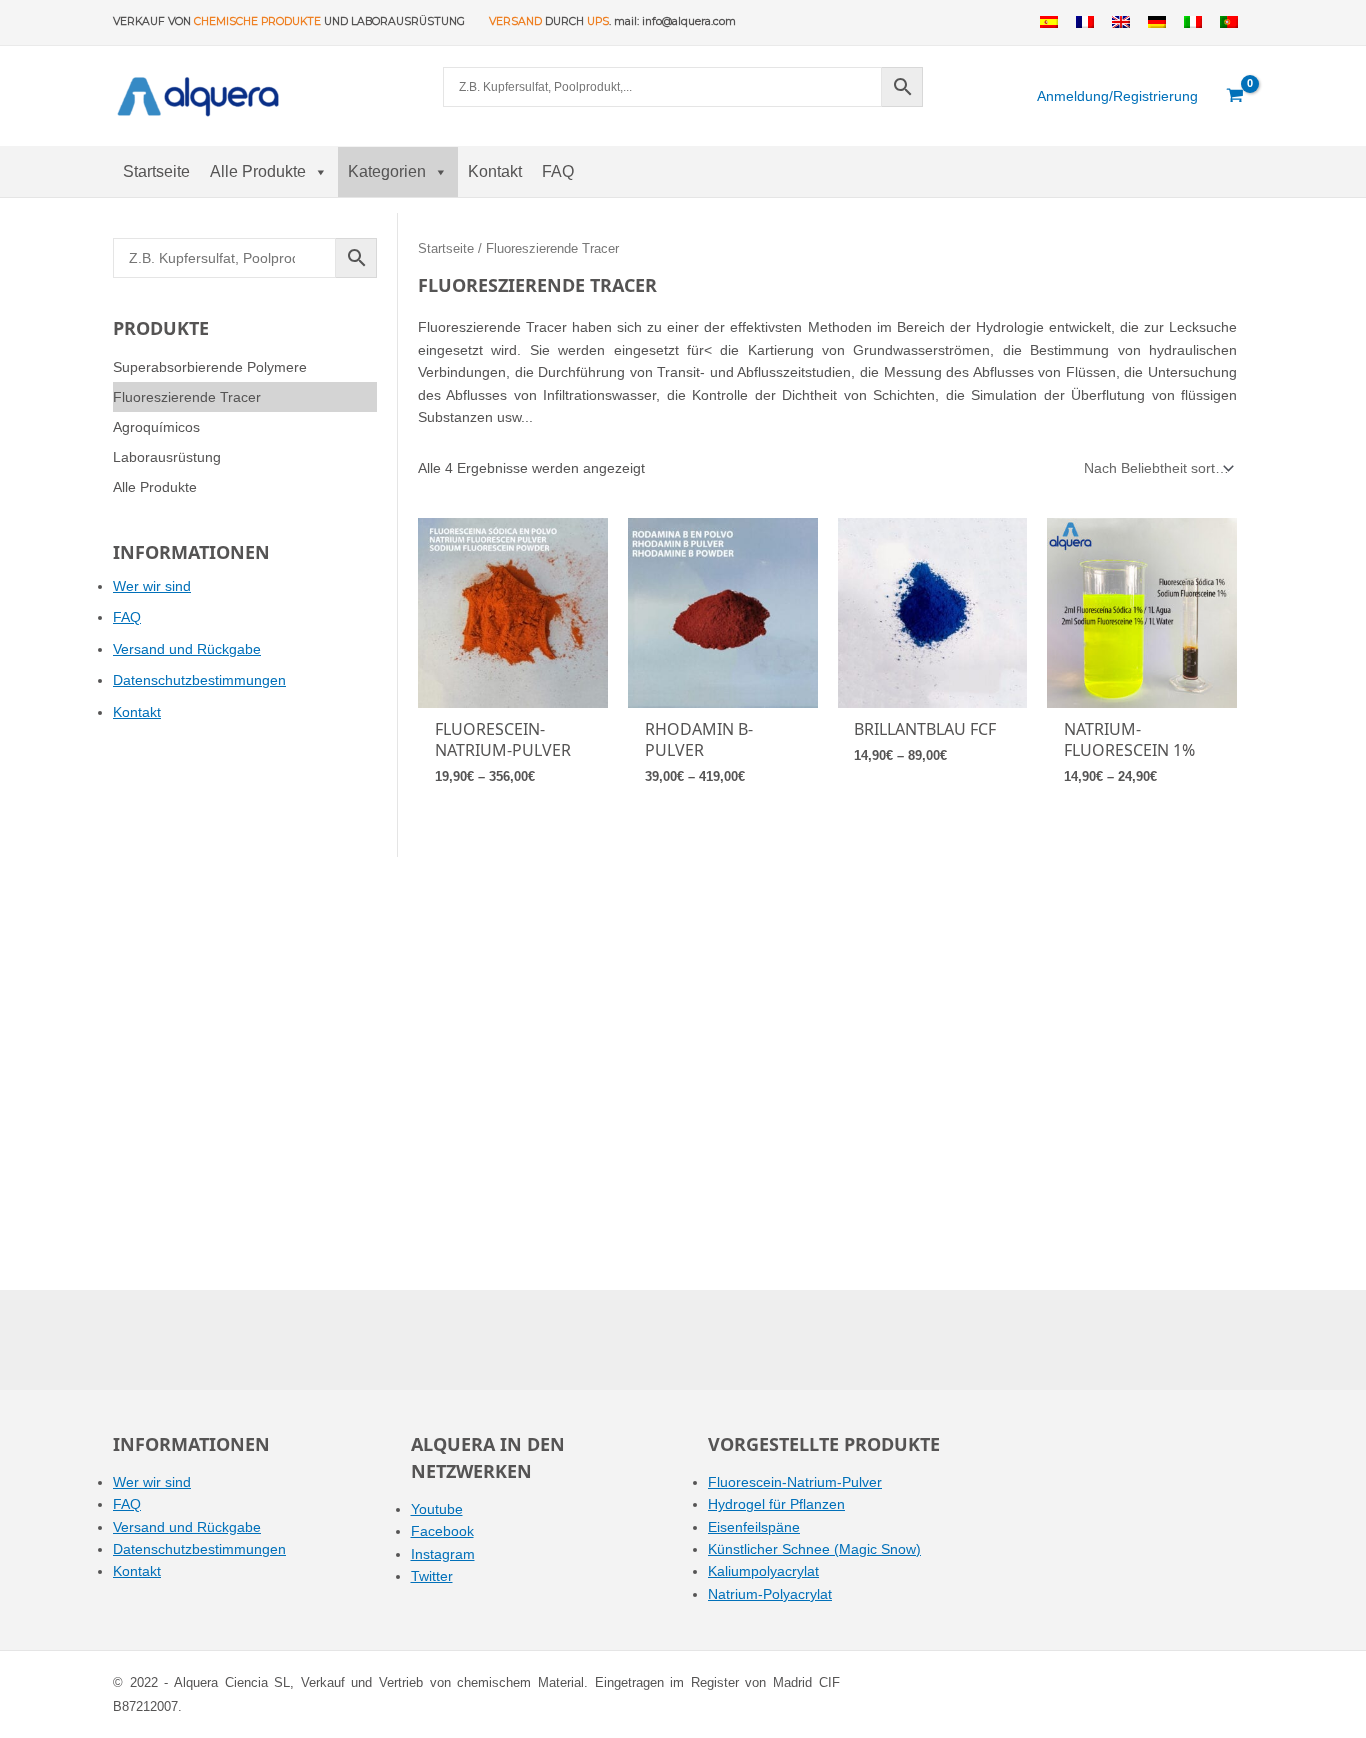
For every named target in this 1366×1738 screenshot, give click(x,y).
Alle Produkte (258, 171)
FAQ (558, 171)
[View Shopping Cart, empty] (1235, 96)
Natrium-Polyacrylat (770, 1594)
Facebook (442, 1531)
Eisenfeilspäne (754, 1527)
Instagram (443, 1554)
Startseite (156, 171)
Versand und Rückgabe (187, 649)
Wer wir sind (152, 586)
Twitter (432, 1576)
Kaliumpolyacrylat (763, 1571)
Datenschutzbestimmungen (199, 680)
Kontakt (495, 171)
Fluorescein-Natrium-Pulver (795, 1482)
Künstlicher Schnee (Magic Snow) (814, 1549)
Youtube (437, 1509)
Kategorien (387, 171)
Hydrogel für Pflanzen (776, 1504)
